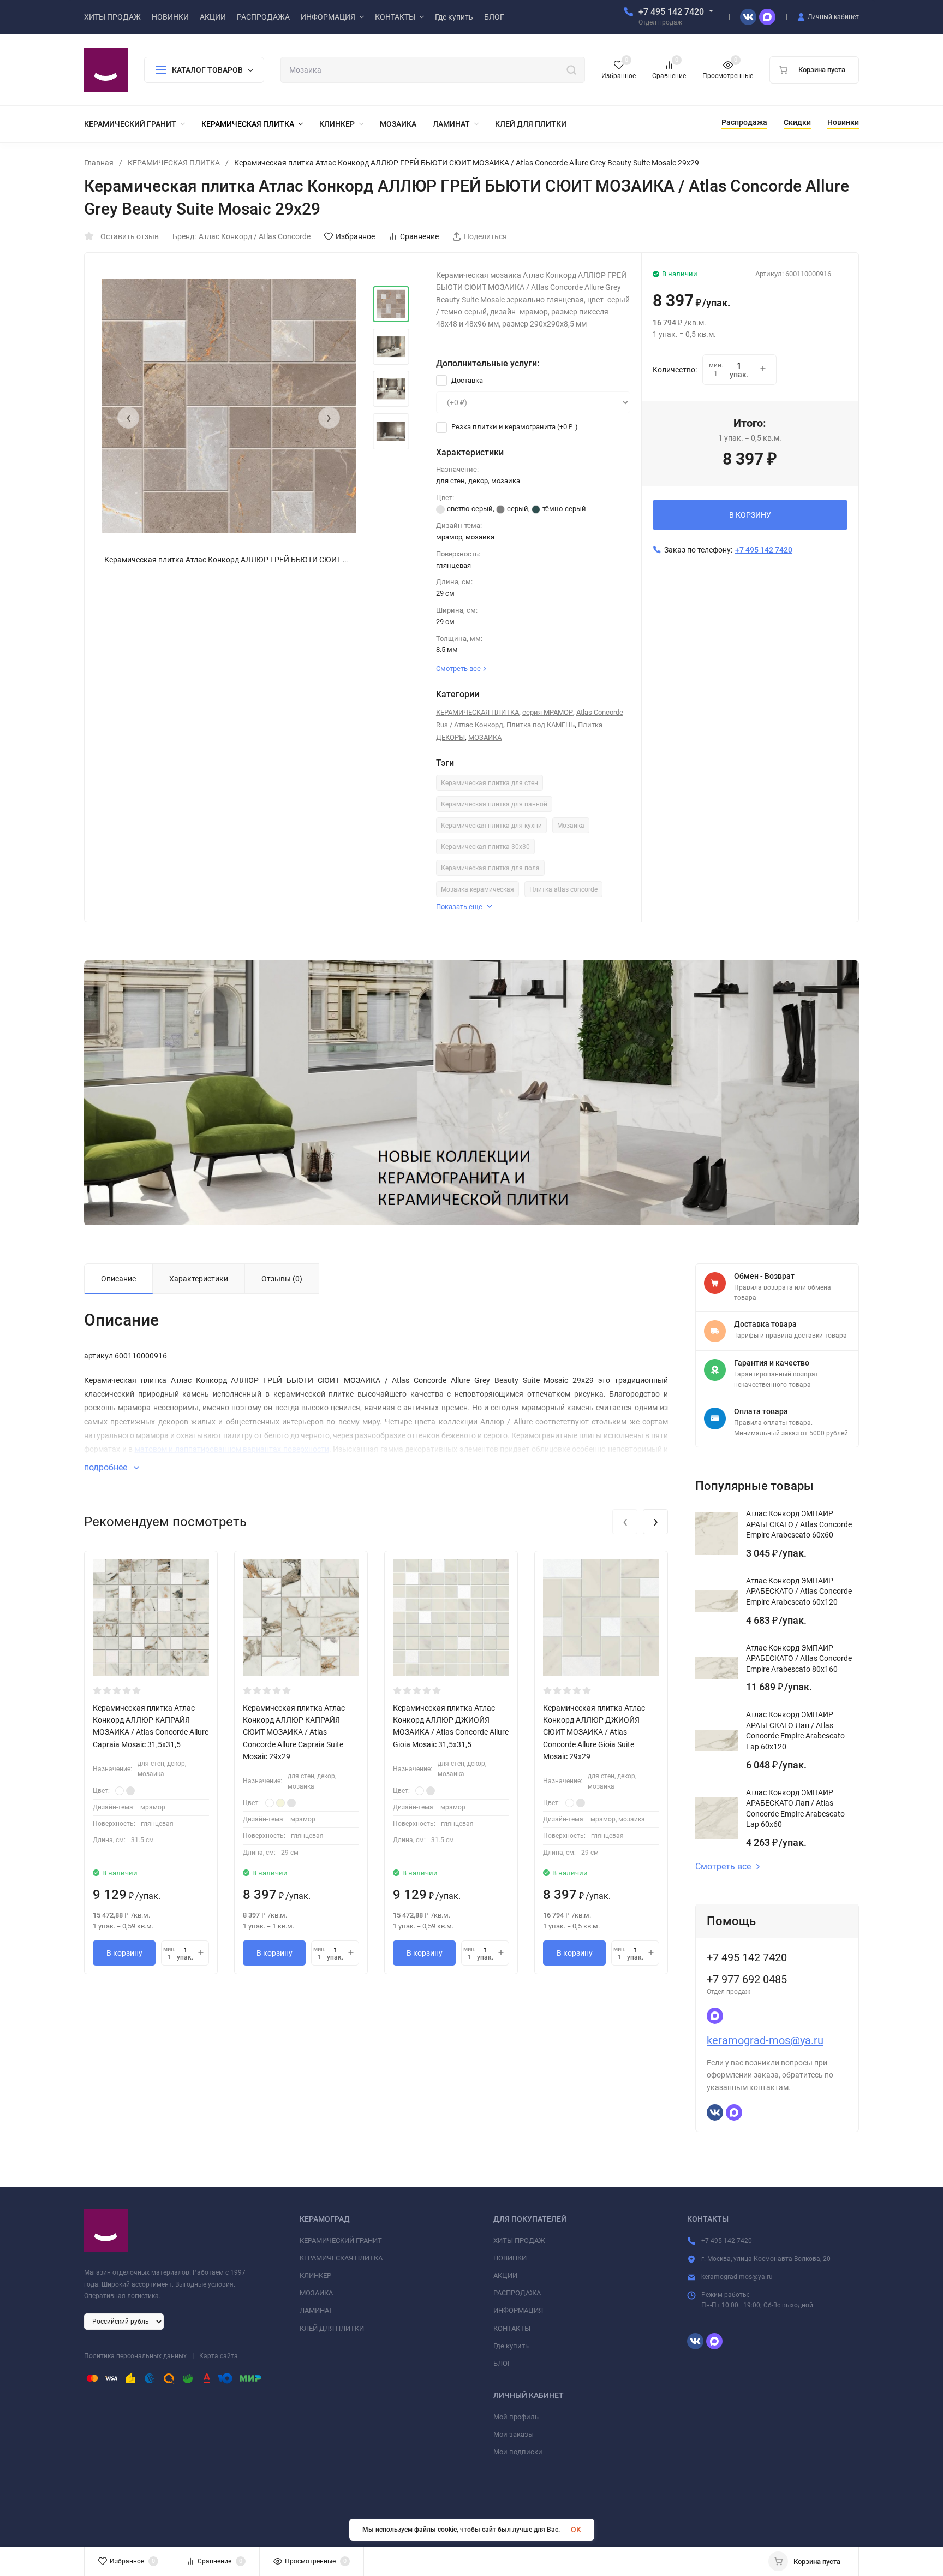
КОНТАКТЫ (512, 2328)
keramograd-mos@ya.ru (765, 2040)
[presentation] (128, 418)
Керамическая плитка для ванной (494, 804)
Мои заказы (514, 2434)
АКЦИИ (505, 2275)
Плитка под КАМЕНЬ (541, 725)
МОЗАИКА (485, 737)
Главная (99, 163)
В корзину (124, 1953)
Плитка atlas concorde (563, 889)
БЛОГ (502, 2363)
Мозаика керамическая (478, 889)
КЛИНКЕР (315, 2275)
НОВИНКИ (510, 2258)
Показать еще (459, 907)
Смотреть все (723, 1867)
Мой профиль (516, 2417)
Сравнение (419, 236)
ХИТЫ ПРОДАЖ (519, 2240)
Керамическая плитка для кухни (491, 826)
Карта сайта (219, 2356)
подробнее (107, 1467)
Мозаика (571, 826)
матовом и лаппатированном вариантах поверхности (232, 1449)
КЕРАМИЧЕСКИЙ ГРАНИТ (341, 2240)
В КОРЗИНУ (750, 515)
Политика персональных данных (135, 2356)
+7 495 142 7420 (671, 12)
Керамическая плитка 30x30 (485, 847)
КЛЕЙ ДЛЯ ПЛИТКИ (332, 2328)
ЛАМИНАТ (316, 2310)
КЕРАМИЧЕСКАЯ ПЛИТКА (174, 163)
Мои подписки (518, 2452)
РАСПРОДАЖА (517, 2293)
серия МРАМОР (548, 712)
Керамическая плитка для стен (490, 783)
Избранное (355, 236)
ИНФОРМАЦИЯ (518, 2310)
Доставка (466, 380)
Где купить (511, 2346)
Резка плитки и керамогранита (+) (514, 427)
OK (576, 2530)
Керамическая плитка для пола (490, 868)
